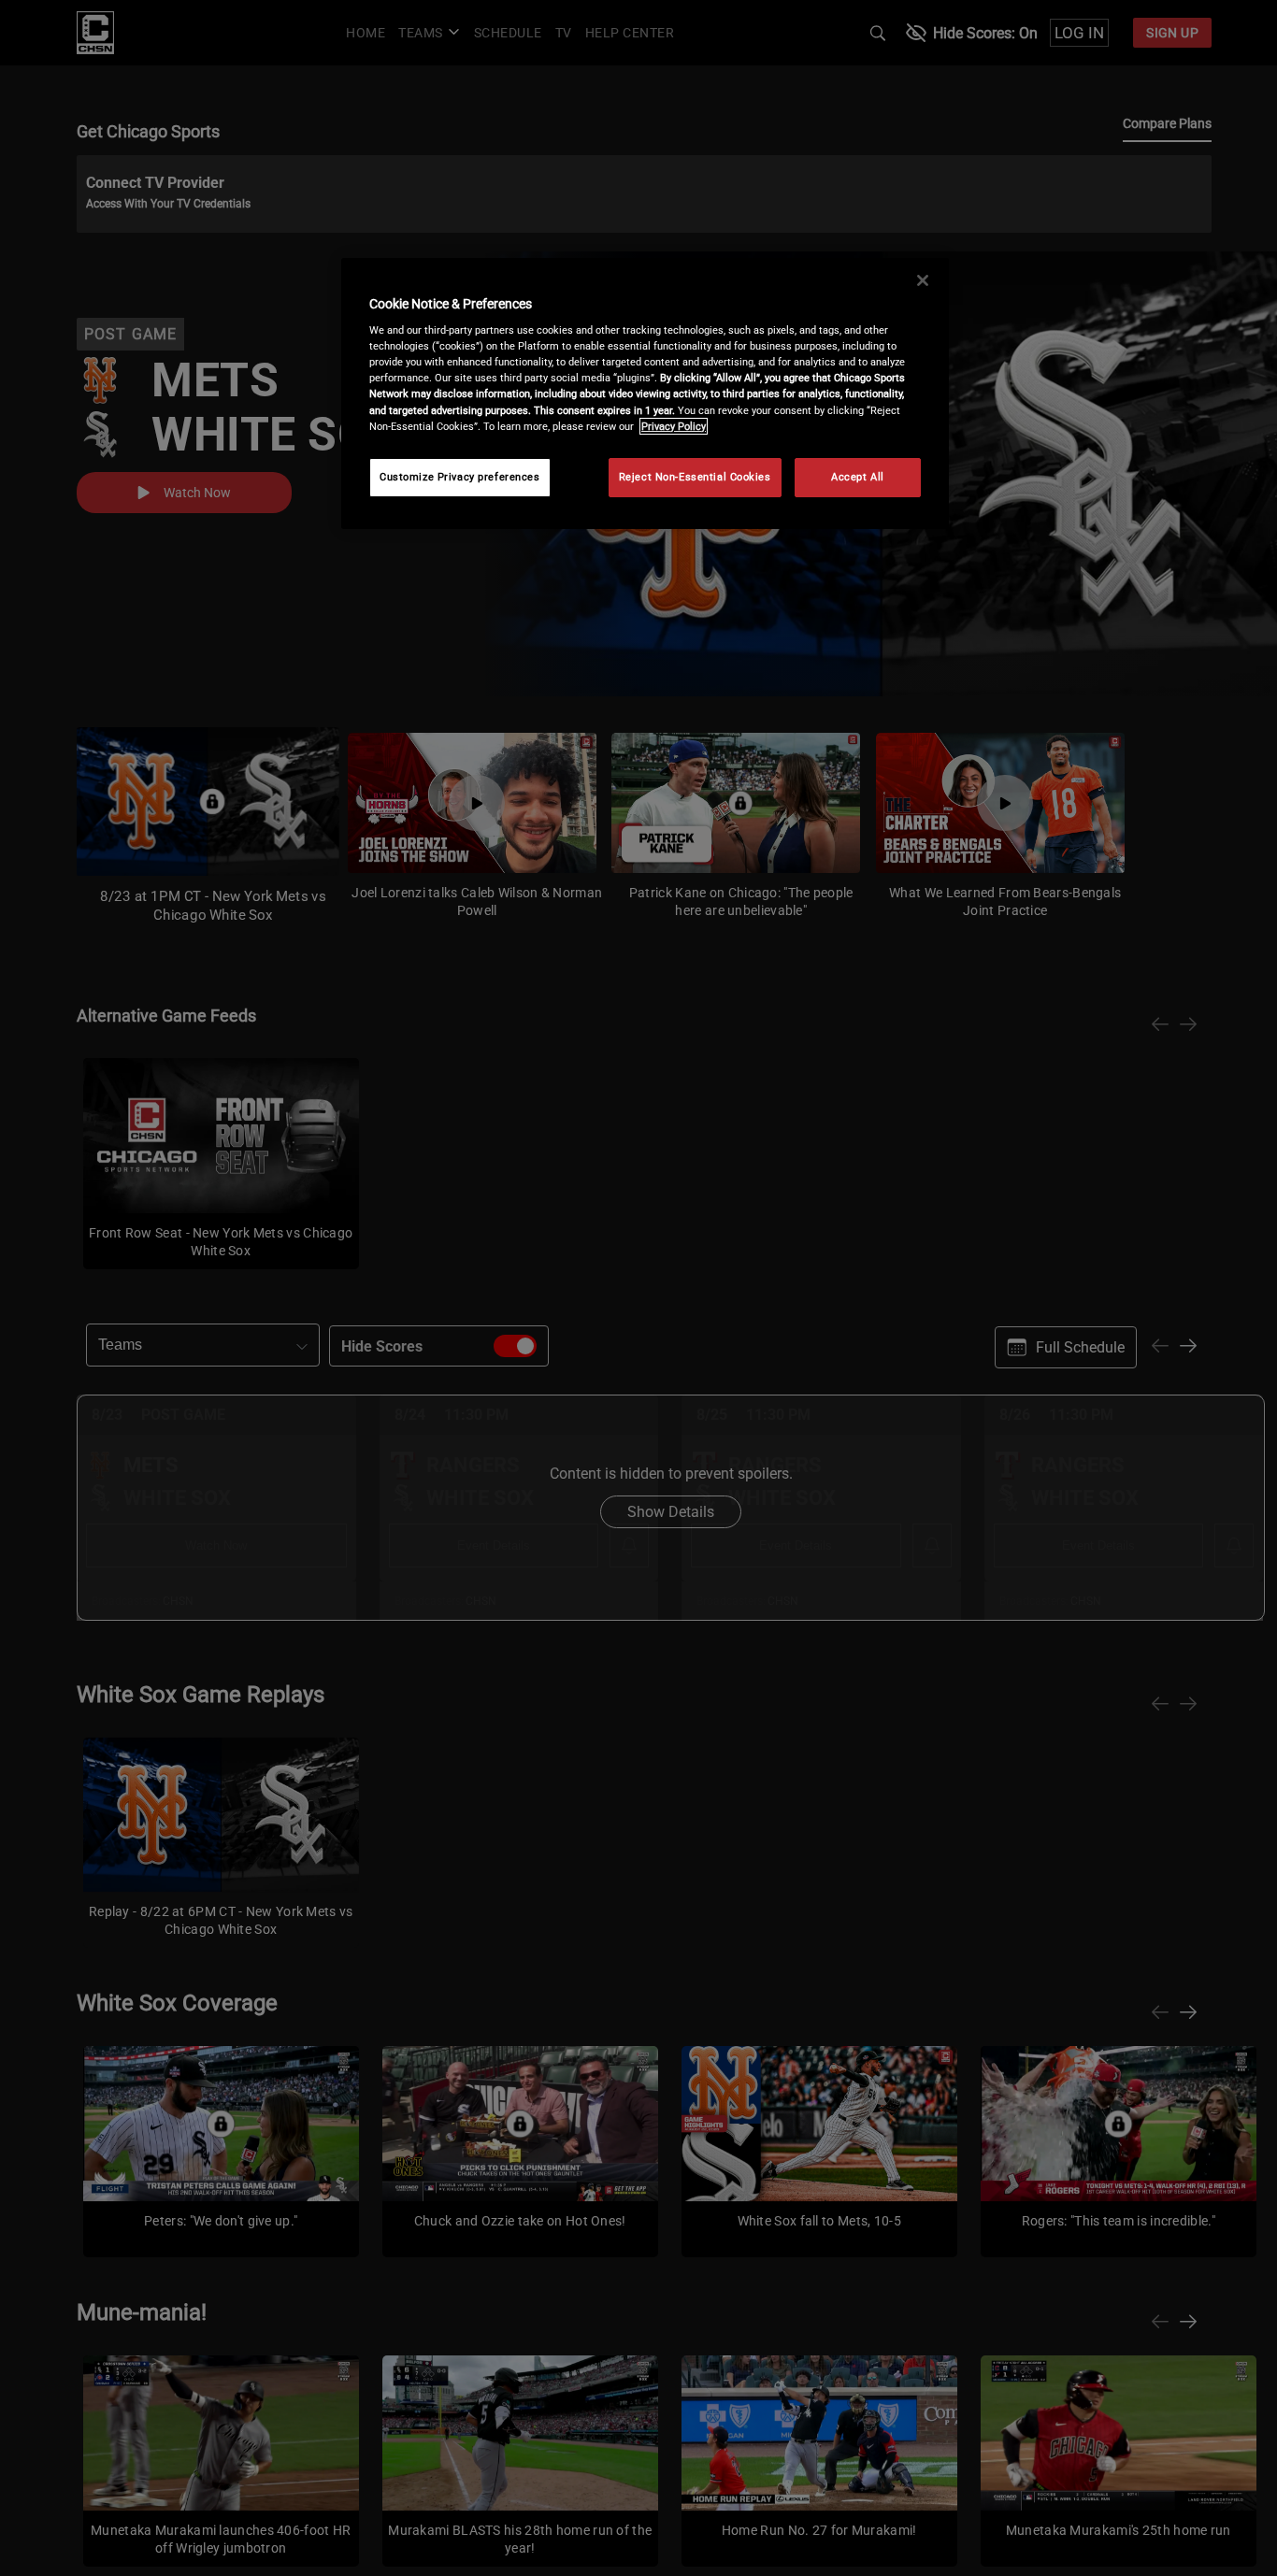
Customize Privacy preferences (460, 477)
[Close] (923, 280)
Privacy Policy (674, 426)
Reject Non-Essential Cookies (695, 477)
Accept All (858, 477)
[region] (645, 394)
